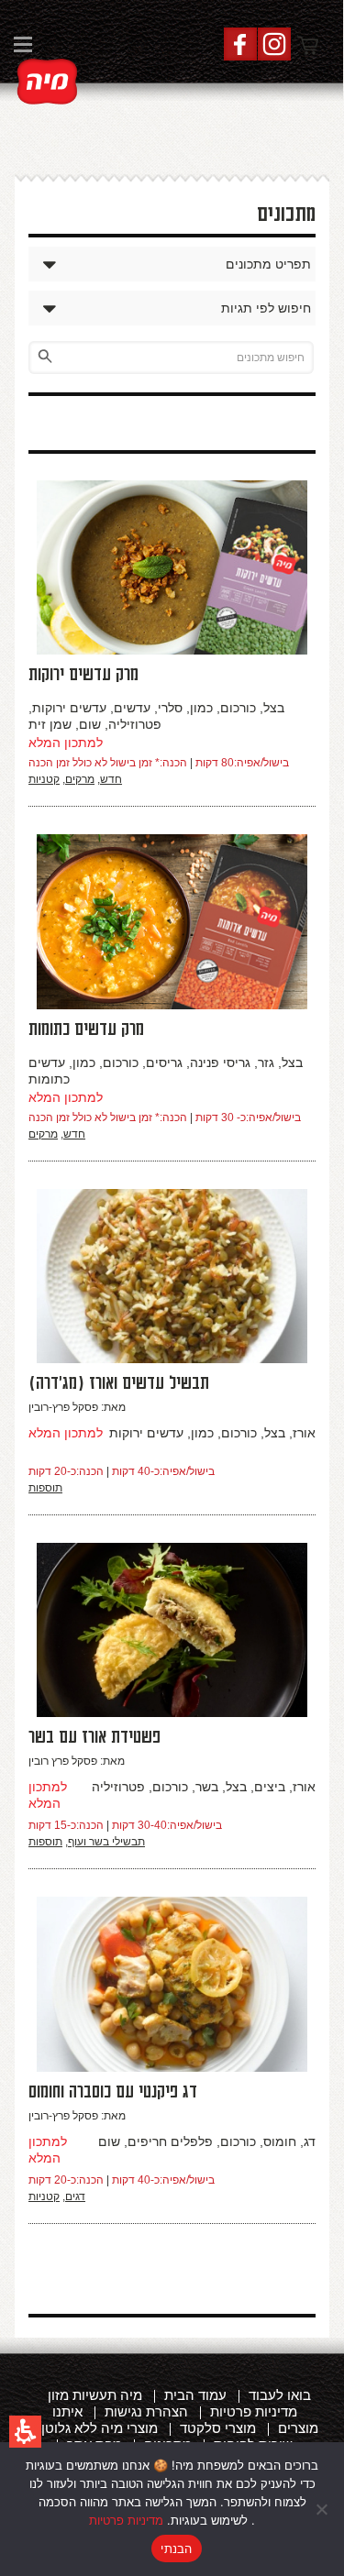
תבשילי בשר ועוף (106, 1842)
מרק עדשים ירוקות (83, 675)
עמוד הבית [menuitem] (195, 2395)
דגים (75, 2196)
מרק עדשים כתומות (86, 1029)
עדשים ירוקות (69, 708)
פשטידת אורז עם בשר (94, 1737)
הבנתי (176, 2548)
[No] (321, 2509)
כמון (201, 708)
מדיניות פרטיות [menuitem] (254, 2411)
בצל (274, 708)
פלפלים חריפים (170, 2141)
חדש (111, 779)
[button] (25, 2432)
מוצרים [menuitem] (298, 2428)
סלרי (170, 708)
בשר (207, 1787)
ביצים (270, 1787)
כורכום (238, 708)
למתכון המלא (66, 743)
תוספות (45, 1488)
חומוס (280, 2141)
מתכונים (286, 215)
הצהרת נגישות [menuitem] (146, 2411)
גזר (266, 1062)
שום (90, 724)
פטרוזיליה (135, 724)
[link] (48, 82)
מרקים (80, 779)
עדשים (132, 708)
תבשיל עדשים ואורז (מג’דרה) (119, 1383)
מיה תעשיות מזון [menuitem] (95, 2395)
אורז (304, 1433)
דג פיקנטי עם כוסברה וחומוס (113, 2092)
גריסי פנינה (220, 1062)
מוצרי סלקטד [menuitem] (218, 2428)
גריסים (164, 1062)
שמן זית (50, 724)
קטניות (44, 779)
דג (310, 2141)
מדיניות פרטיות (126, 2520)
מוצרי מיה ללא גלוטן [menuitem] (100, 2428)
